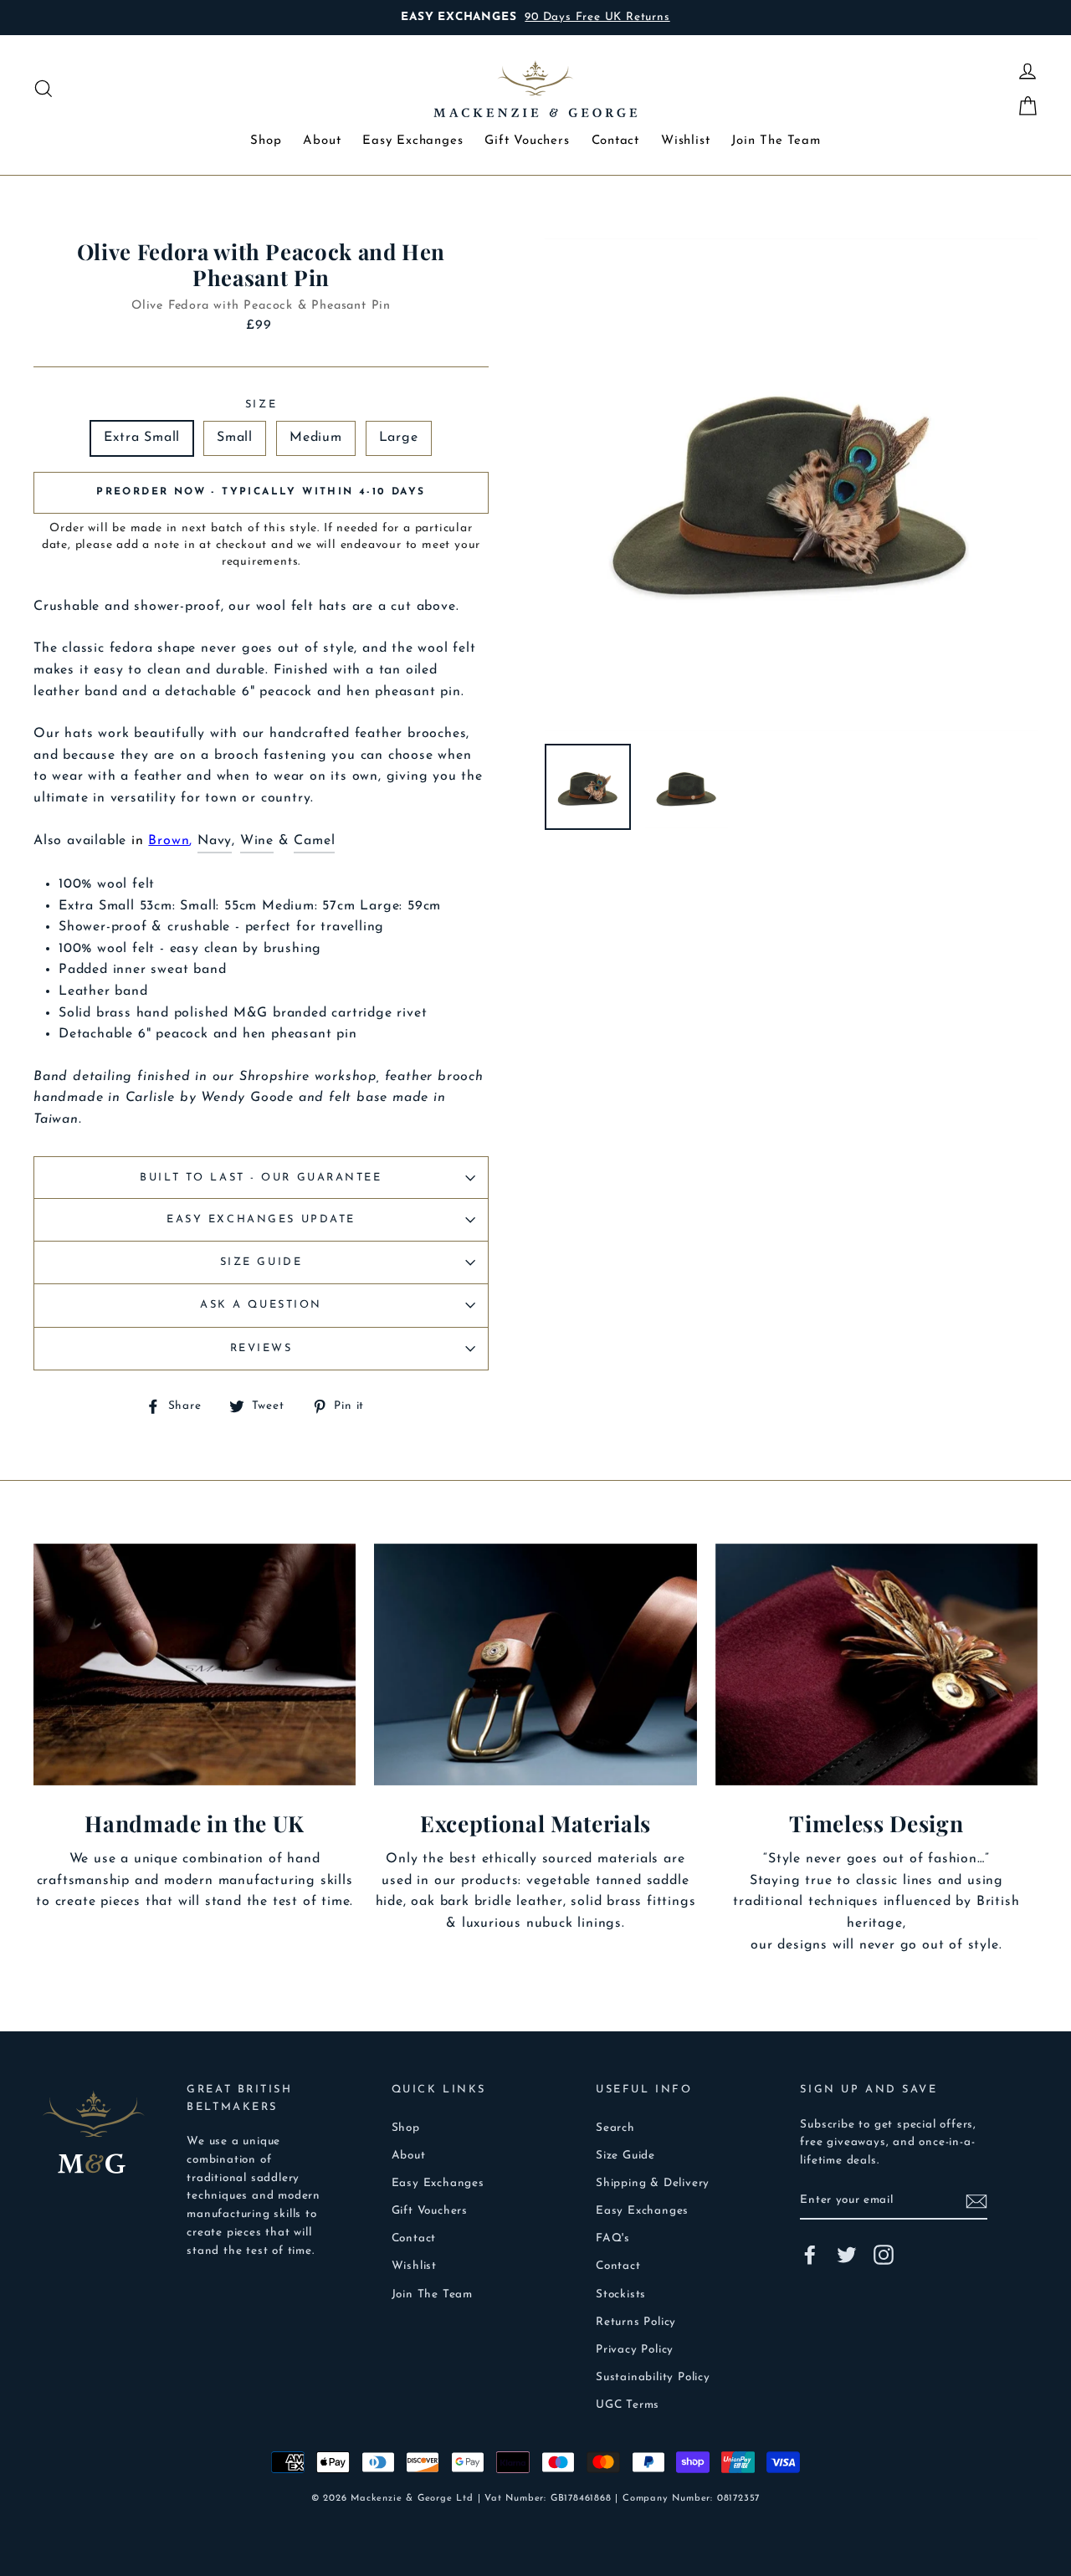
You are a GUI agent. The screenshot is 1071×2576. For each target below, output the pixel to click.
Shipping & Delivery (653, 2183)
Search (615, 2128)
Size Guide (261, 1262)
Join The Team (776, 141)
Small (235, 438)
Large (399, 438)
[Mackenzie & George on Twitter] (847, 2255)
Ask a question (261, 1305)
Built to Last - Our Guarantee (261, 1178)
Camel (314, 841)
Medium (316, 438)
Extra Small (142, 438)
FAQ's (613, 2238)
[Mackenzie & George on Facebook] (810, 2255)
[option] (560, 18)
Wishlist (685, 141)
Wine (257, 841)
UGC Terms (628, 2405)
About (322, 141)
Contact (616, 141)
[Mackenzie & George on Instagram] (884, 2255)
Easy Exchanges (413, 141)
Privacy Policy (635, 2350)
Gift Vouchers (527, 141)
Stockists (621, 2294)
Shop (266, 141)
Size (261, 405)
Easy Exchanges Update (261, 1219)
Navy (215, 841)
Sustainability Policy (653, 2377)
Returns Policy (636, 2322)
